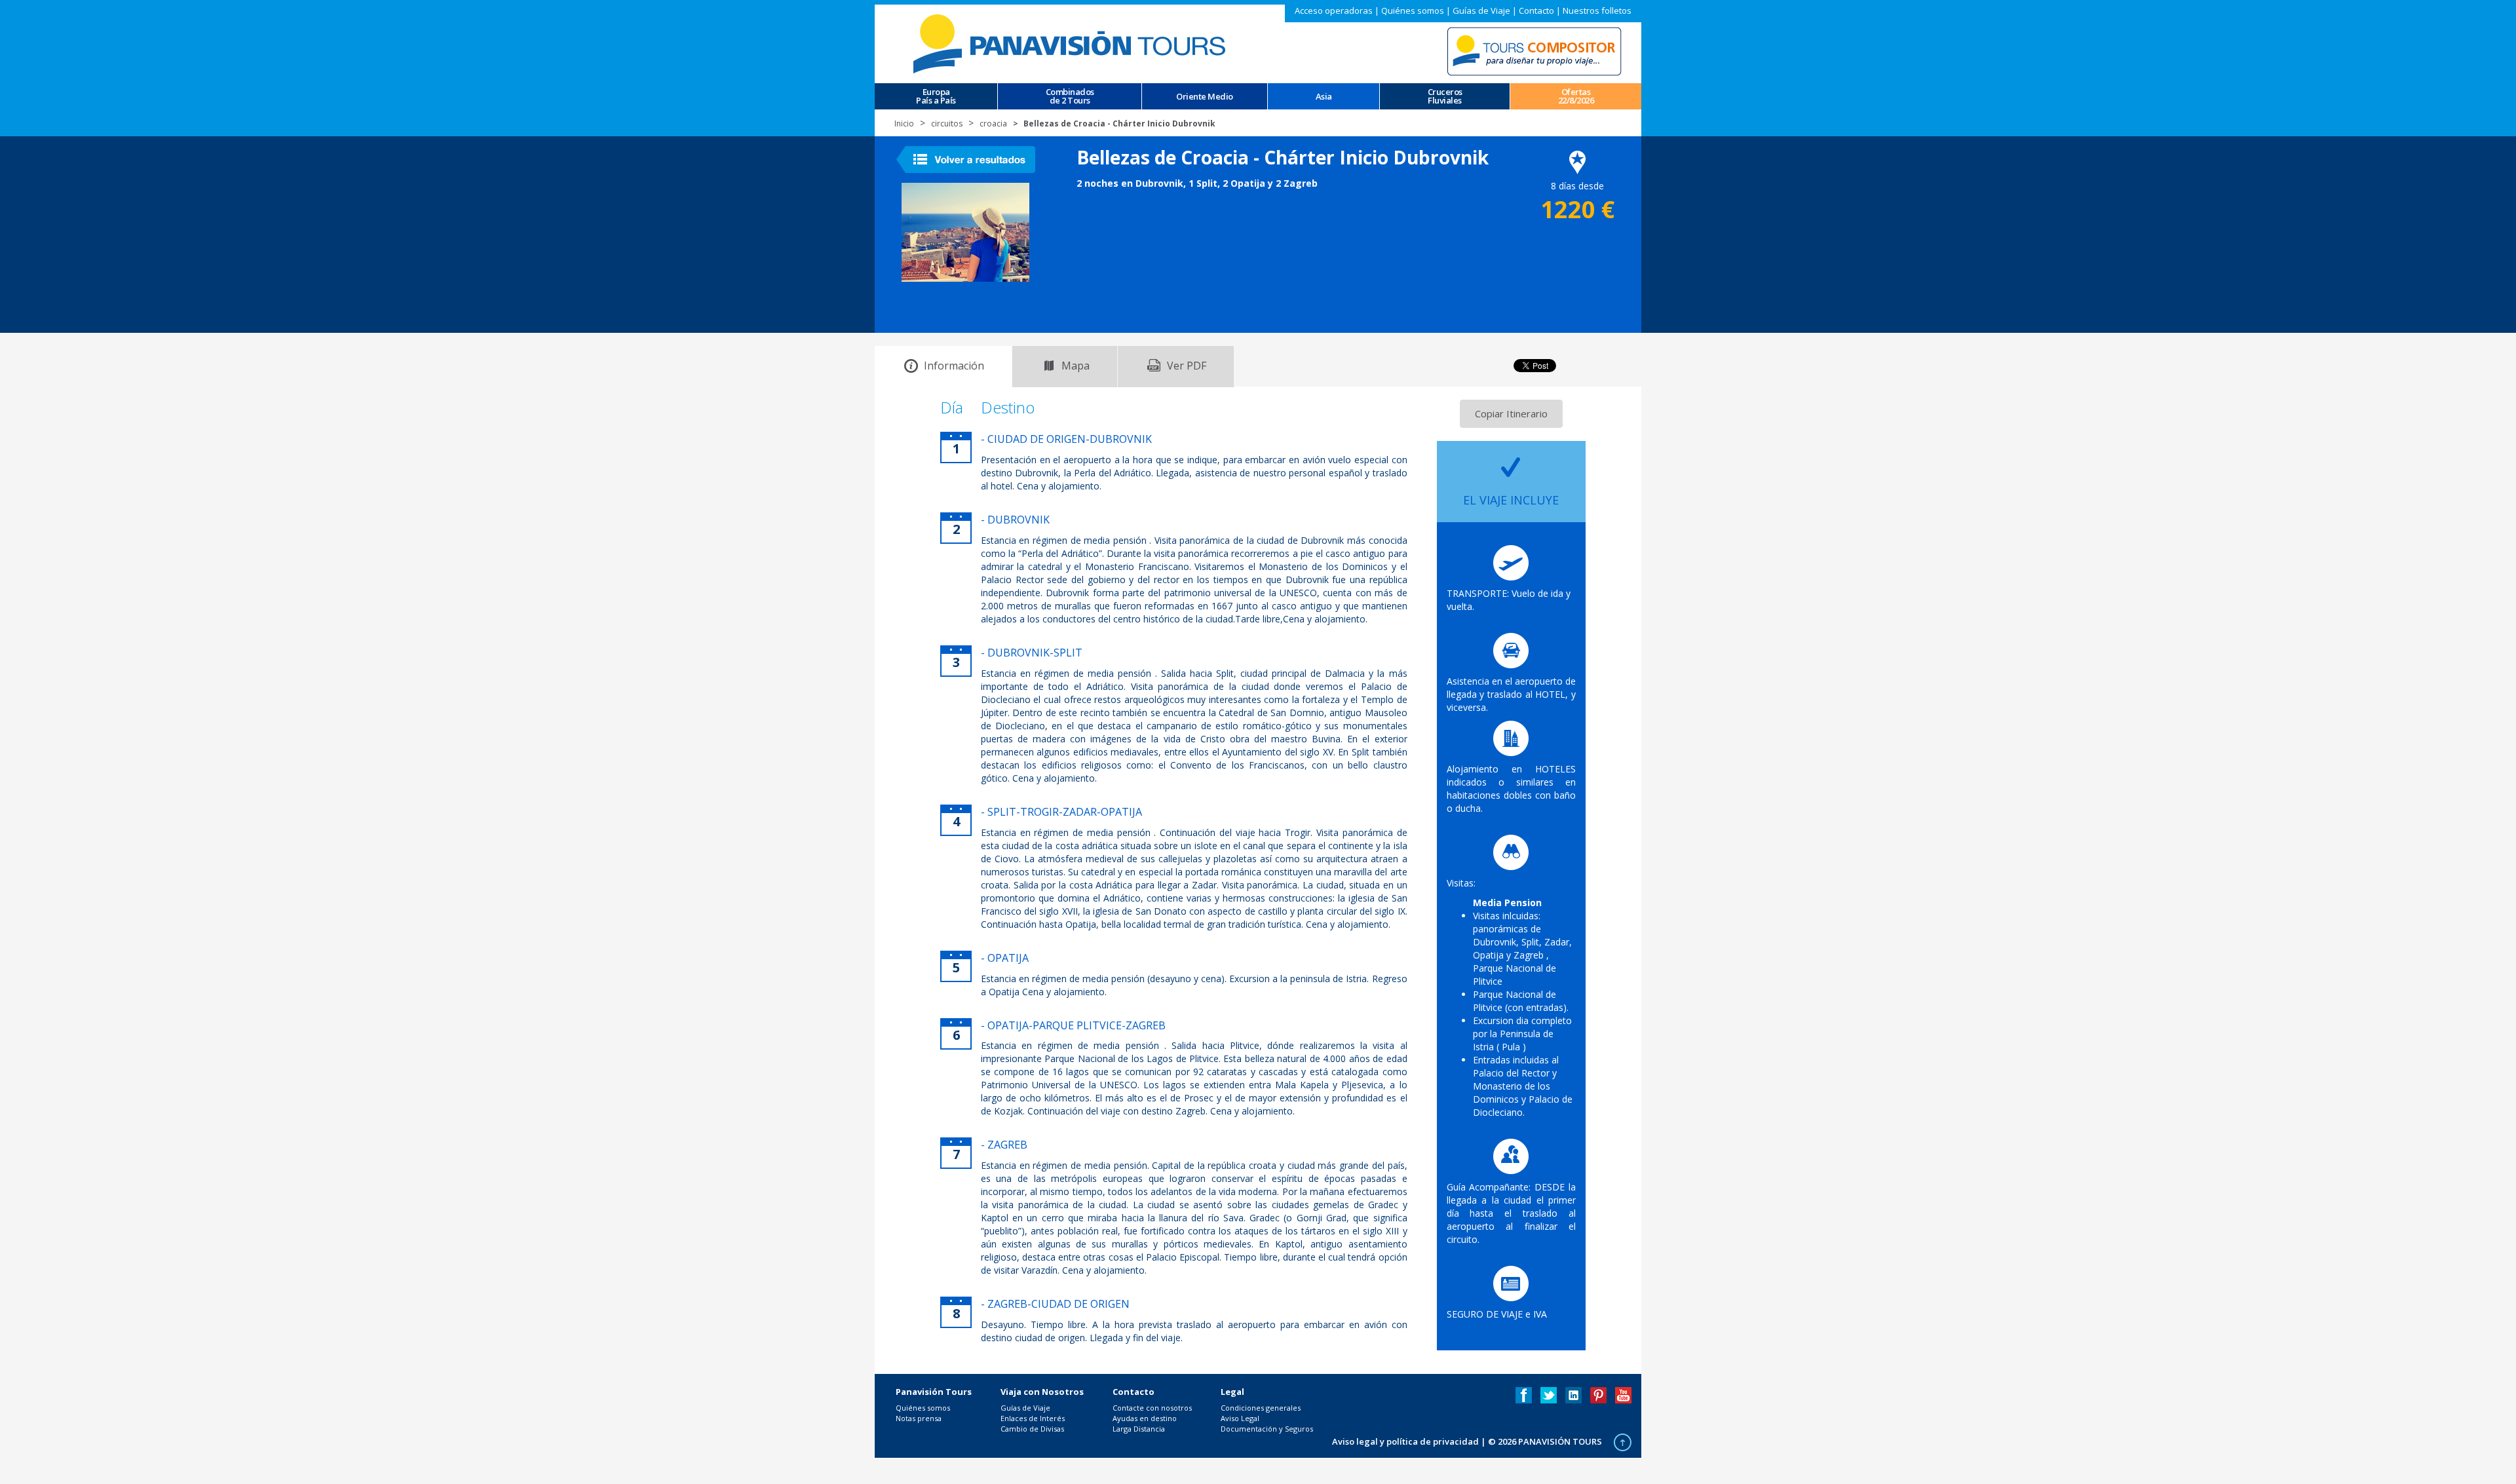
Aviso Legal (1240, 1418)
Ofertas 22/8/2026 (1576, 96)
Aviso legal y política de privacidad (1405, 1441)
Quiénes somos (1413, 10)
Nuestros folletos (1597, 10)
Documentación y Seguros (1267, 1429)
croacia (993, 124)
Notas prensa (919, 1418)
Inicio (904, 124)
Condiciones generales (1261, 1408)
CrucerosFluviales (1445, 96)
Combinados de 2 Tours (1070, 96)
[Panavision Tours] (1071, 43)
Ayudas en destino (1145, 1418)
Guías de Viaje (1481, 10)
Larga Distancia (1139, 1429)
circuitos (947, 124)
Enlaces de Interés (1033, 1418)
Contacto (1536, 10)
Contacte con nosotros (1152, 1408)
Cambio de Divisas (1032, 1429)
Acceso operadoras (1334, 10)
